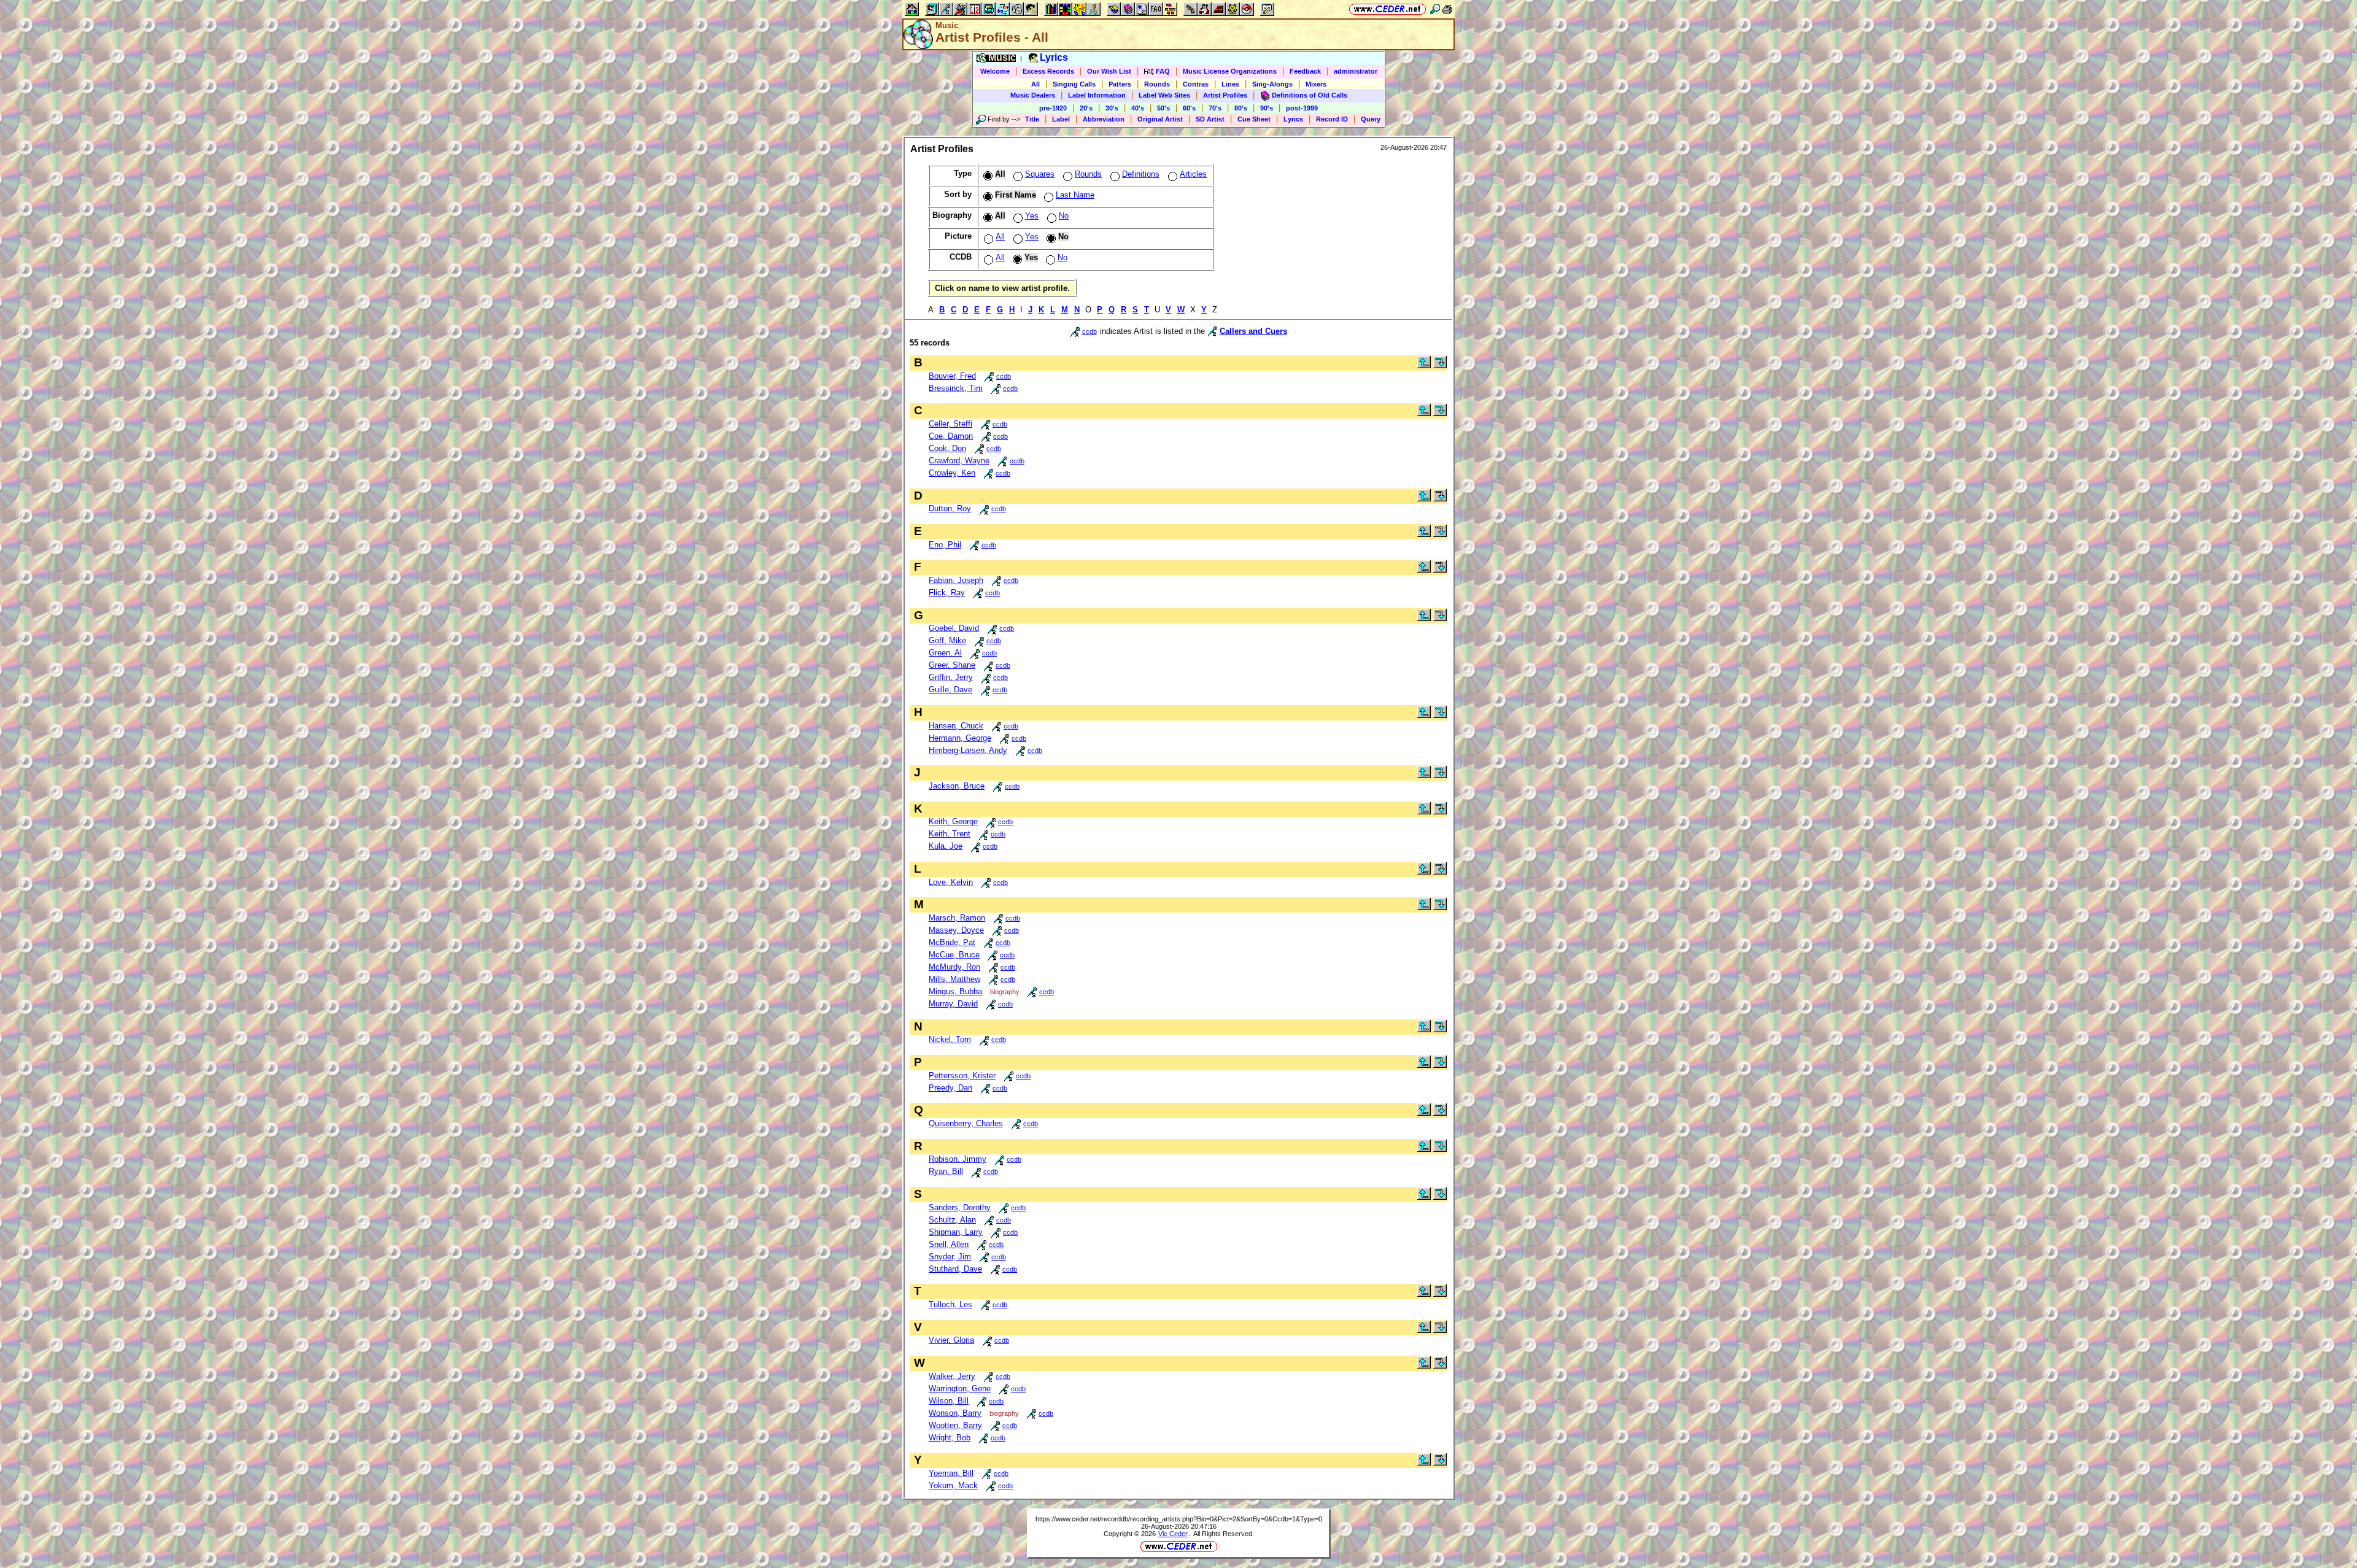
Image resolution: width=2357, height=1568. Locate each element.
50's (1163, 108)
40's (1138, 108)
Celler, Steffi (950, 424)
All (1035, 84)
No (1064, 216)
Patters (1120, 84)
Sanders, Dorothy (960, 1207)
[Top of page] (1424, 365)
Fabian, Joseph (956, 580)
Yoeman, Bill (951, 1473)
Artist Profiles (1225, 95)
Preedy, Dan (950, 1088)
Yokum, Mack (953, 1485)
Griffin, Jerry (951, 677)
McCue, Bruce (954, 955)
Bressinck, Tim (956, 388)
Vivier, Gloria (951, 1340)
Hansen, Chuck (956, 726)
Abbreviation (1104, 119)
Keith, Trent (950, 834)
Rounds (1157, 84)
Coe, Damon (951, 436)
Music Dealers (1033, 95)
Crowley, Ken (952, 473)
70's (1215, 108)
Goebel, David (954, 628)
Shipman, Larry (956, 1232)
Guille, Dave (950, 689)
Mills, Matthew (954, 979)
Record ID (1332, 119)
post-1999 (1302, 108)
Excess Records (1048, 71)
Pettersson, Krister (962, 1076)
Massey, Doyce (956, 930)
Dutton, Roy (950, 508)
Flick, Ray (947, 593)
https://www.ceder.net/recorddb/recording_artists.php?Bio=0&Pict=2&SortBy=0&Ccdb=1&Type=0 (1179, 1519)
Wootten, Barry (955, 1425)
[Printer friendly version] (1447, 9)
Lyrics (1293, 119)
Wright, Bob (950, 1438)
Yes (1032, 216)
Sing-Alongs (1272, 84)
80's (1241, 108)
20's (1086, 108)
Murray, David (953, 1004)
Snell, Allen (949, 1244)
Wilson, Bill (949, 1401)
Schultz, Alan (952, 1220)
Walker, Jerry (952, 1376)
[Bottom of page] (1440, 365)
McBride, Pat (952, 942)
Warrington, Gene (960, 1388)
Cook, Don (947, 448)
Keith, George (953, 821)
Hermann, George (960, 738)
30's (1112, 108)
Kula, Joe (946, 846)
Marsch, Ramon (957, 918)
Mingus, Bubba (955, 991)
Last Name (1075, 195)
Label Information (1097, 95)
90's (1267, 108)
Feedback (1305, 71)
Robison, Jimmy (958, 1159)
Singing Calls (1074, 84)
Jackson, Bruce (957, 786)
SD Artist (1210, 119)
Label (1061, 119)
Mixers (1316, 84)
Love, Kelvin (951, 882)
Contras (1196, 84)
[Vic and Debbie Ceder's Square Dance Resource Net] (1387, 9)
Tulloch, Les (950, 1304)
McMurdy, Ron (954, 967)
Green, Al (945, 653)
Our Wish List (1109, 71)
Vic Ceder (1173, 1534)
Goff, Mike (947, 640)
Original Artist (1160, 119)
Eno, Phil (945, 545)
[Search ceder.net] (1435, 9)
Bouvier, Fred (952, 376)
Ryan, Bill (946, 1171)
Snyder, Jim (950, 1257)
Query (1371, 119)
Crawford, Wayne (959, 461)
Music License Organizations (1230, 71)
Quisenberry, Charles (966, 1123)
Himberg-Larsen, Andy (968, 750)
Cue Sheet (1254, 119)
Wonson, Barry (955, 1413)
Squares (1040, 174)
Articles (1193, 174)
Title (1032, 119)
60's (1189, 108)
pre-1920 (1053, 108)
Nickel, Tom (950, 1039)
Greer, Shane (952, 665)
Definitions (1141, 174)
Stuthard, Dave (955, 1269)
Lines (1230, 84)
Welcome (995, 71)
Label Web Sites (1164, 95)
